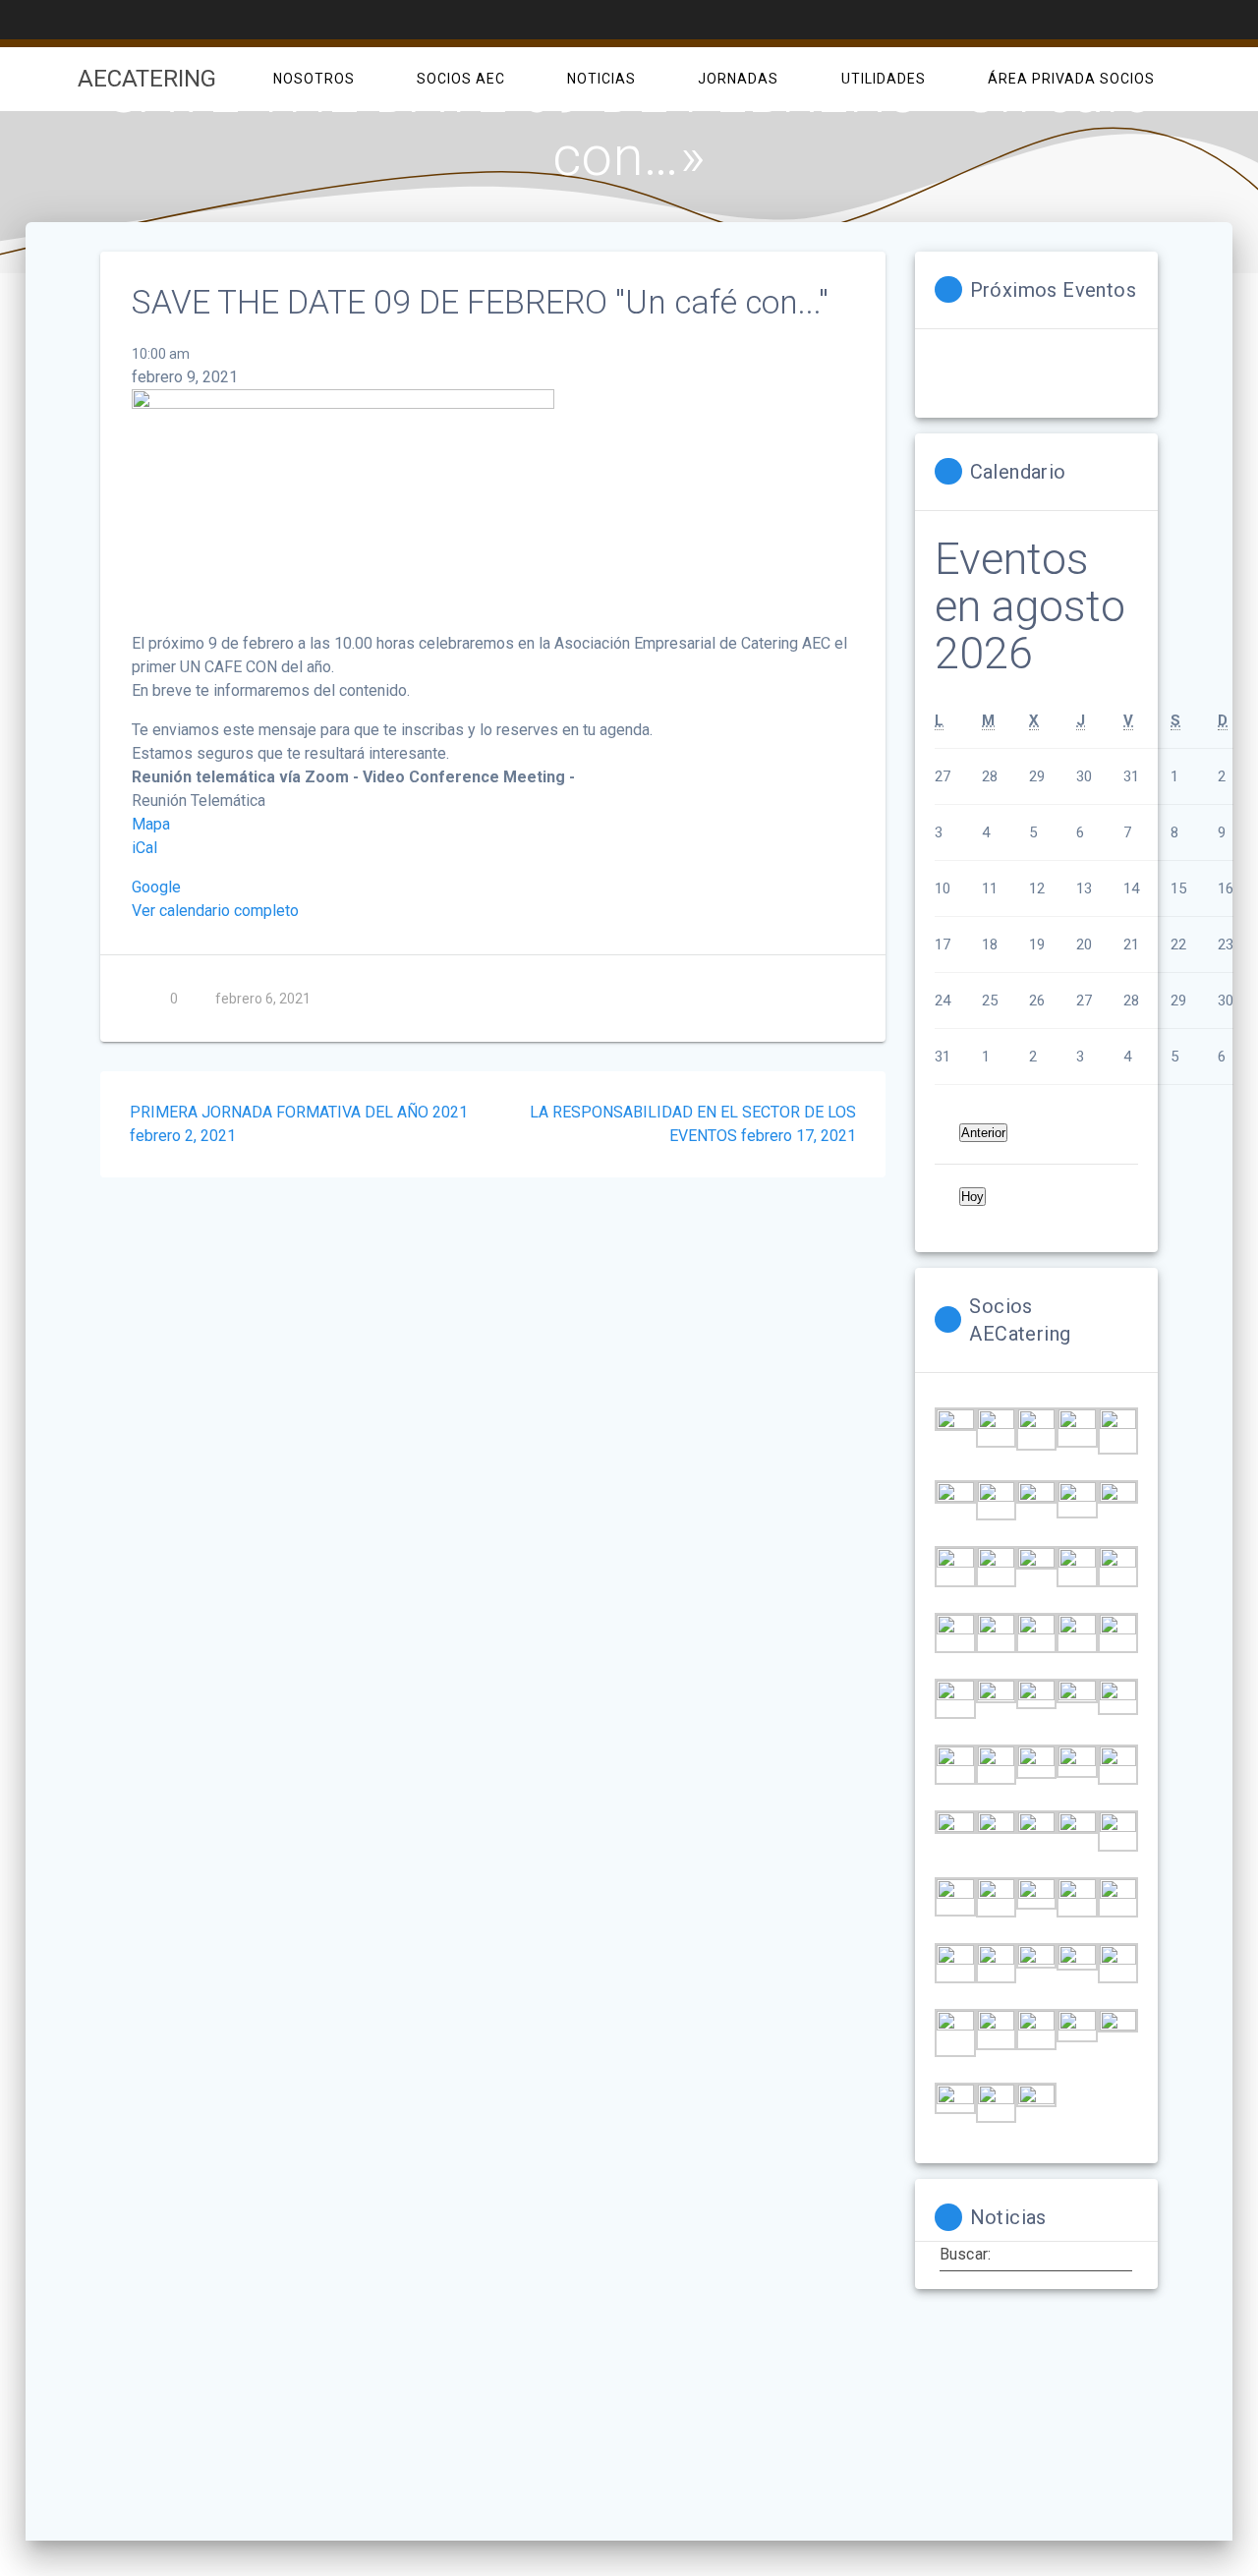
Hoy (972, 1197)
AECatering (147, 79)
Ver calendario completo (215, 911)
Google (156, 887)
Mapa (151, 824)
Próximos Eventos (1053, 290)
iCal (144, 848)
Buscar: (965, 2255)
